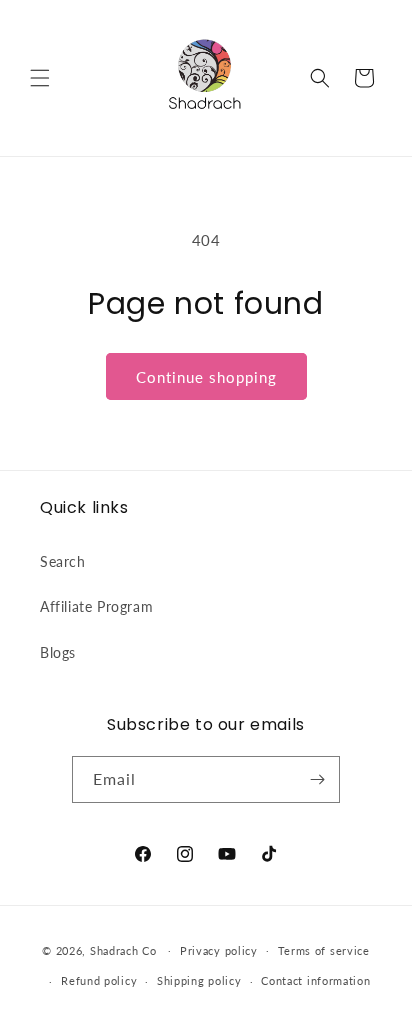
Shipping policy (199, 980)
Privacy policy (219, 950)
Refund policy (99, 980)
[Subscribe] (317, 779)
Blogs (58, 652)
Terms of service (324, 950)
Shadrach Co (123, 949)
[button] (40, 78)
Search (63, 561)
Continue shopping (206, 377)
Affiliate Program (96, 606)
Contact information (315, 980)
